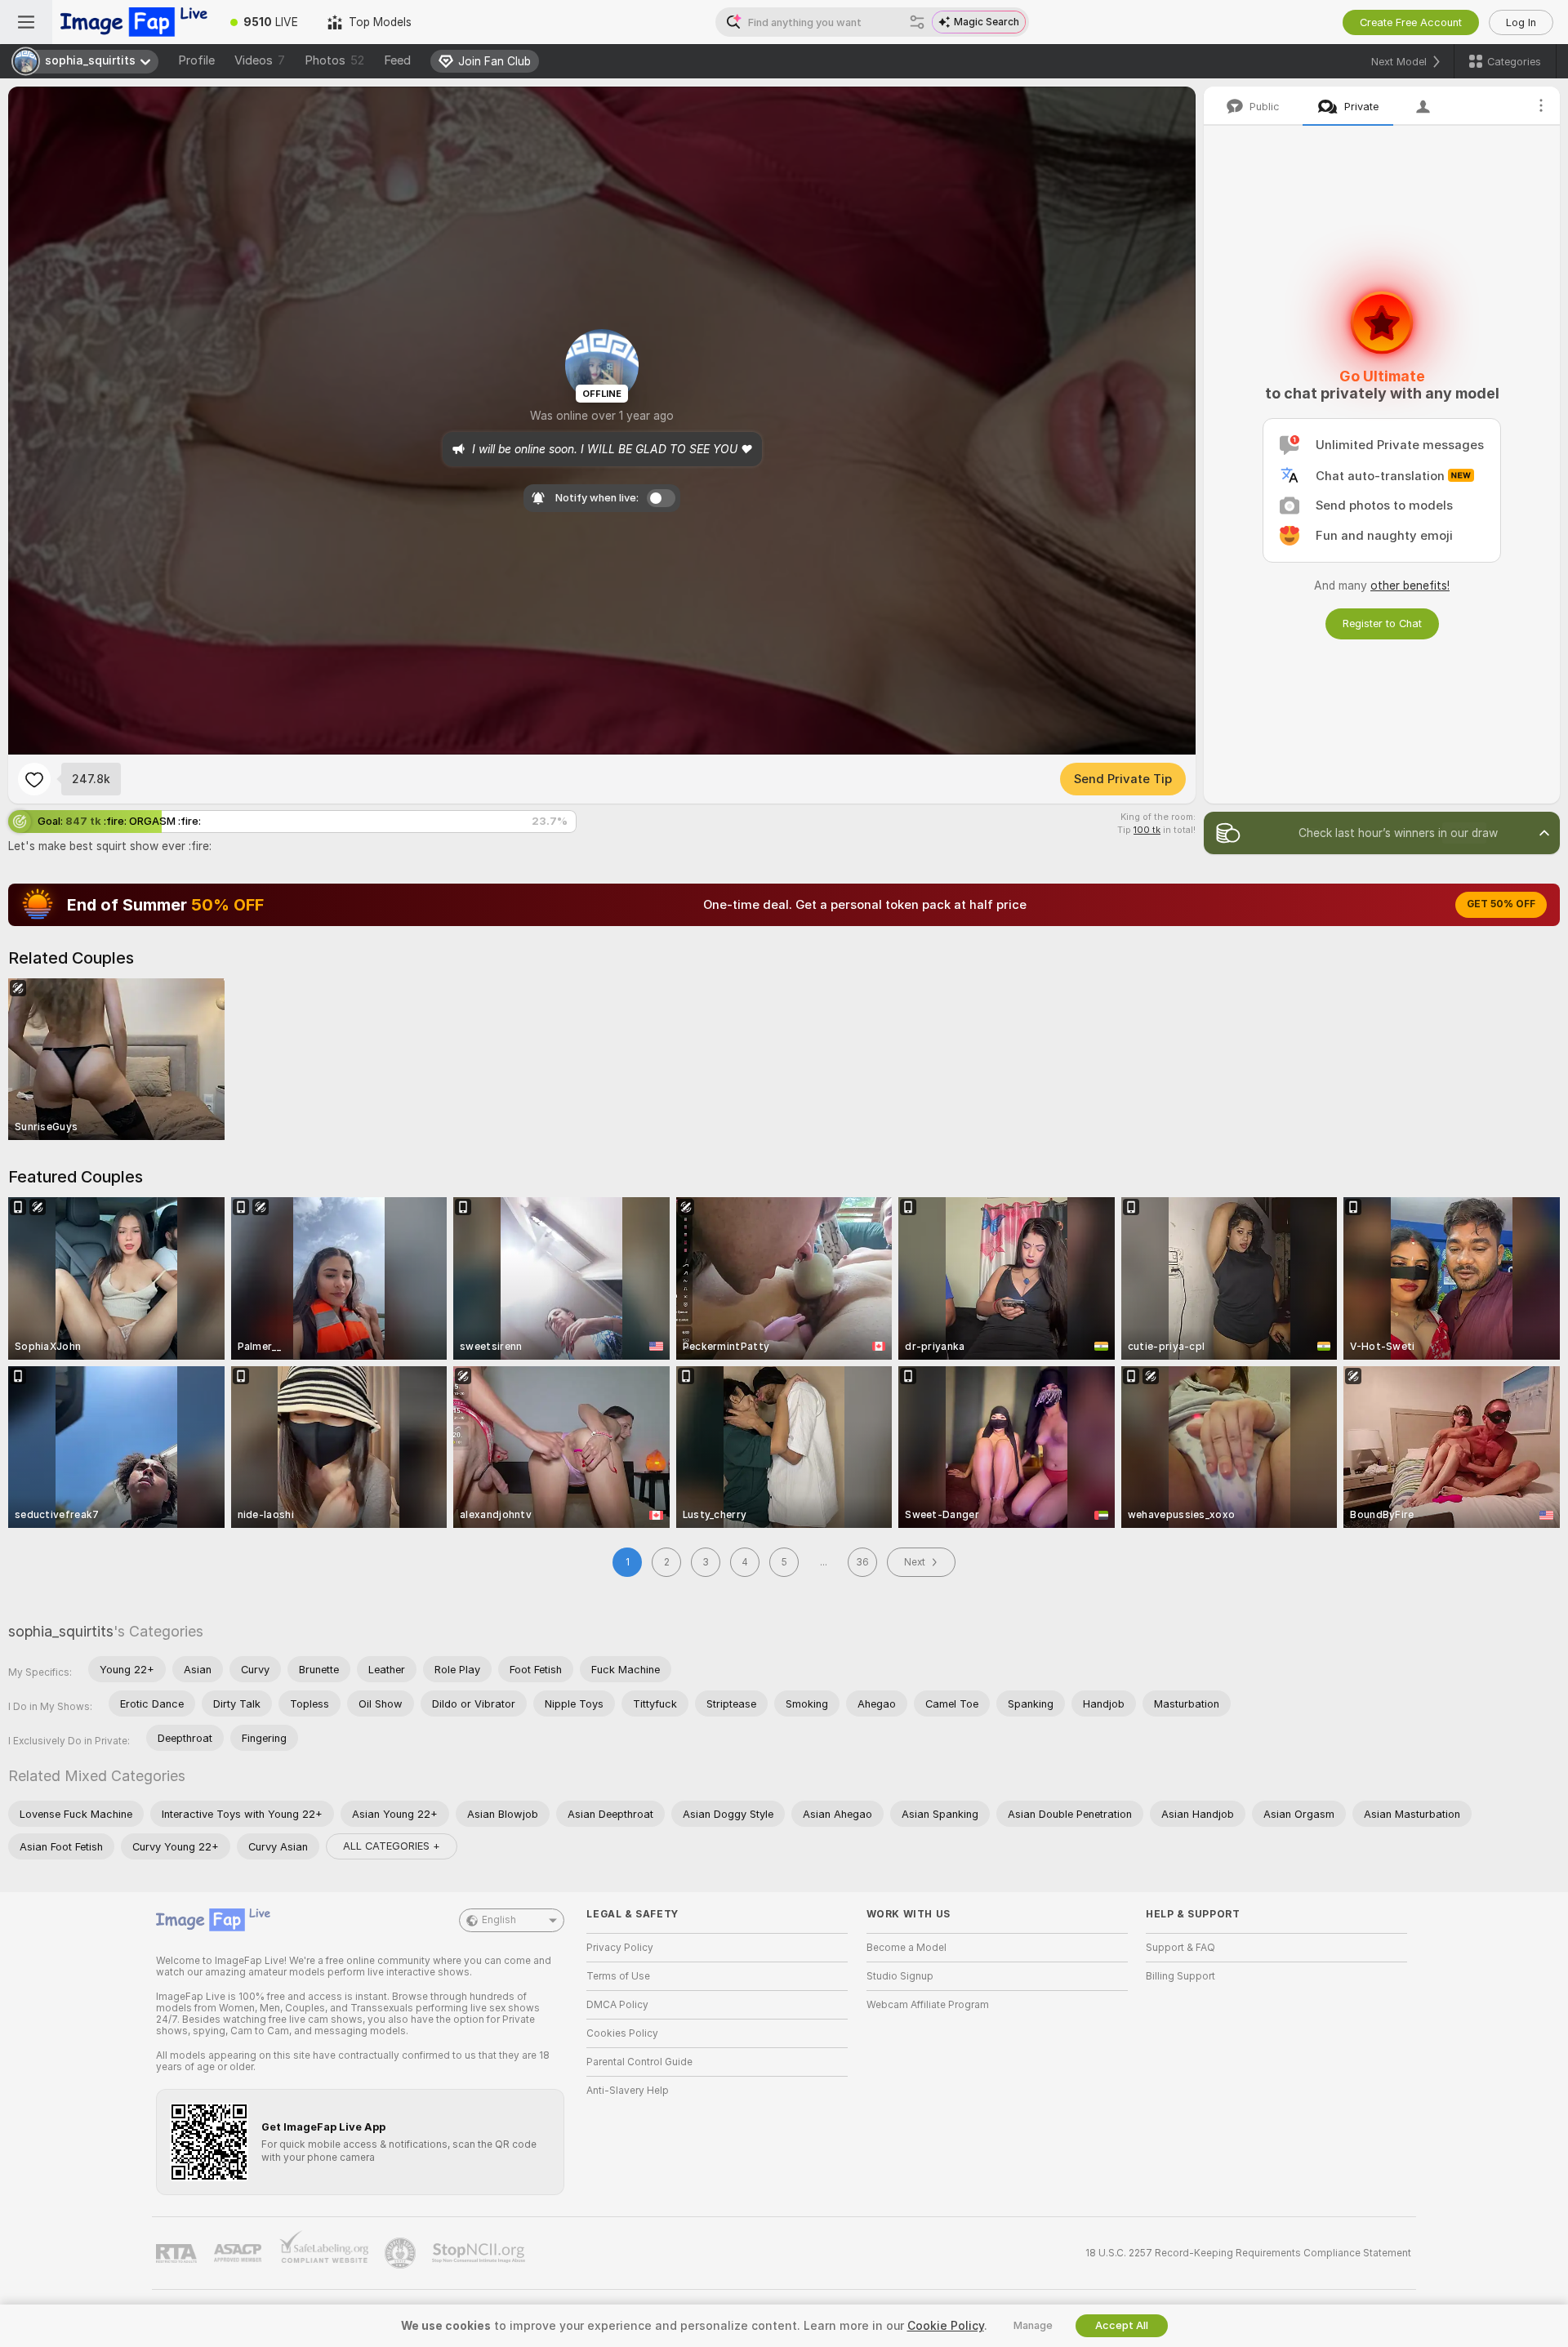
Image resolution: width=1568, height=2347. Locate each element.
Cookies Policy (622, 2033)
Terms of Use (618, 1976)
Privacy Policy (620, 1948)
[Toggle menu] (26, 22)
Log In (1521, 22)
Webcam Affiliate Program (928, 2005)
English (499, 1920)
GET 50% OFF (1501, 904)
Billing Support (1180, 1976)
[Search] (917, 22)
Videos (260, 60)
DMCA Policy (617, 2005)
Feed (397, 60)
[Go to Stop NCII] (480, 2253)
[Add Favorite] (34, 779)
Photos (334, 60)
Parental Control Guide (639, 2062)
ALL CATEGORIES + (392, 1846)
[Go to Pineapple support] (402, 2253)
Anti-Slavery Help (628, 2091)
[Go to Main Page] (134, 22)
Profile (196, 60)
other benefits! (1410, 586)
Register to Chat (1382, 623)
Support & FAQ (1180, 1948)
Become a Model (906, 1948)
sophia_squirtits (61, 1631)
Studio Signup (900, 1976)
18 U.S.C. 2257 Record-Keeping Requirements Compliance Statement (1248, 2253)
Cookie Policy (946, 2326)
